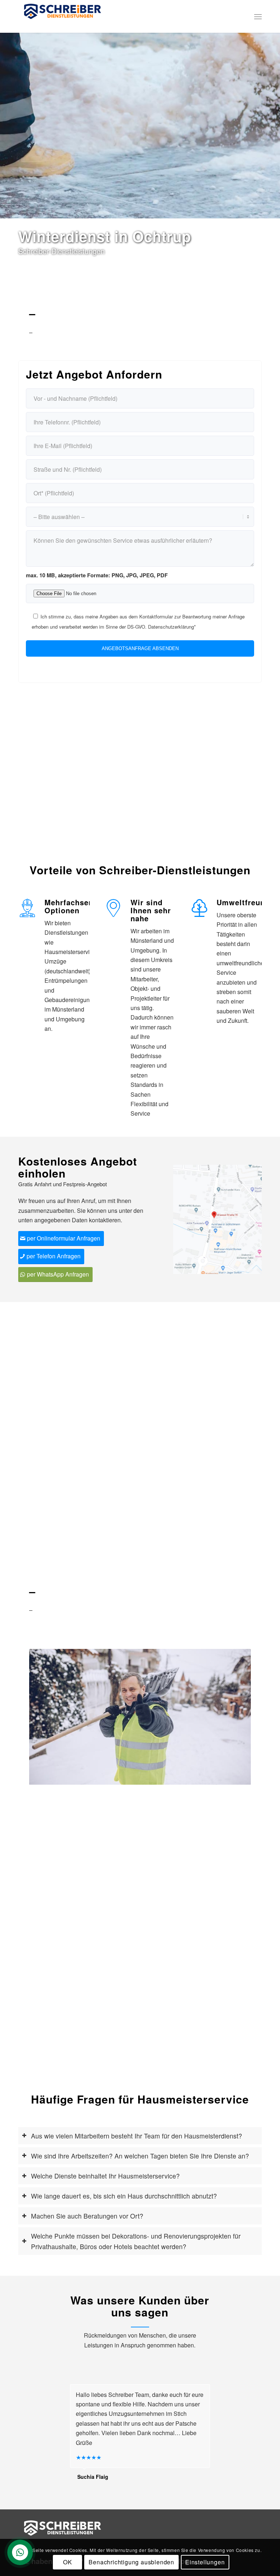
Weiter (234, 1717)
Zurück (46, 1717)
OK (68, 2562)
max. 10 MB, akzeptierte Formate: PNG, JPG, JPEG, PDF (97, 575)
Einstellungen (205, 2562)
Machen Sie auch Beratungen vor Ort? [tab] (87, 2216)
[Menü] (258, 16)
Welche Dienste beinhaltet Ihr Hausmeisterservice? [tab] (105, 2176)
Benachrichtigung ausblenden (131, 2562)
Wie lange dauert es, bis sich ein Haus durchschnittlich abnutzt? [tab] (124, 2196)
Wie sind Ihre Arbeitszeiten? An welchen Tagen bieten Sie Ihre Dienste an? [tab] (140, 2156)
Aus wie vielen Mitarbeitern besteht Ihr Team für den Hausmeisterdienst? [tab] (137, 2136)
